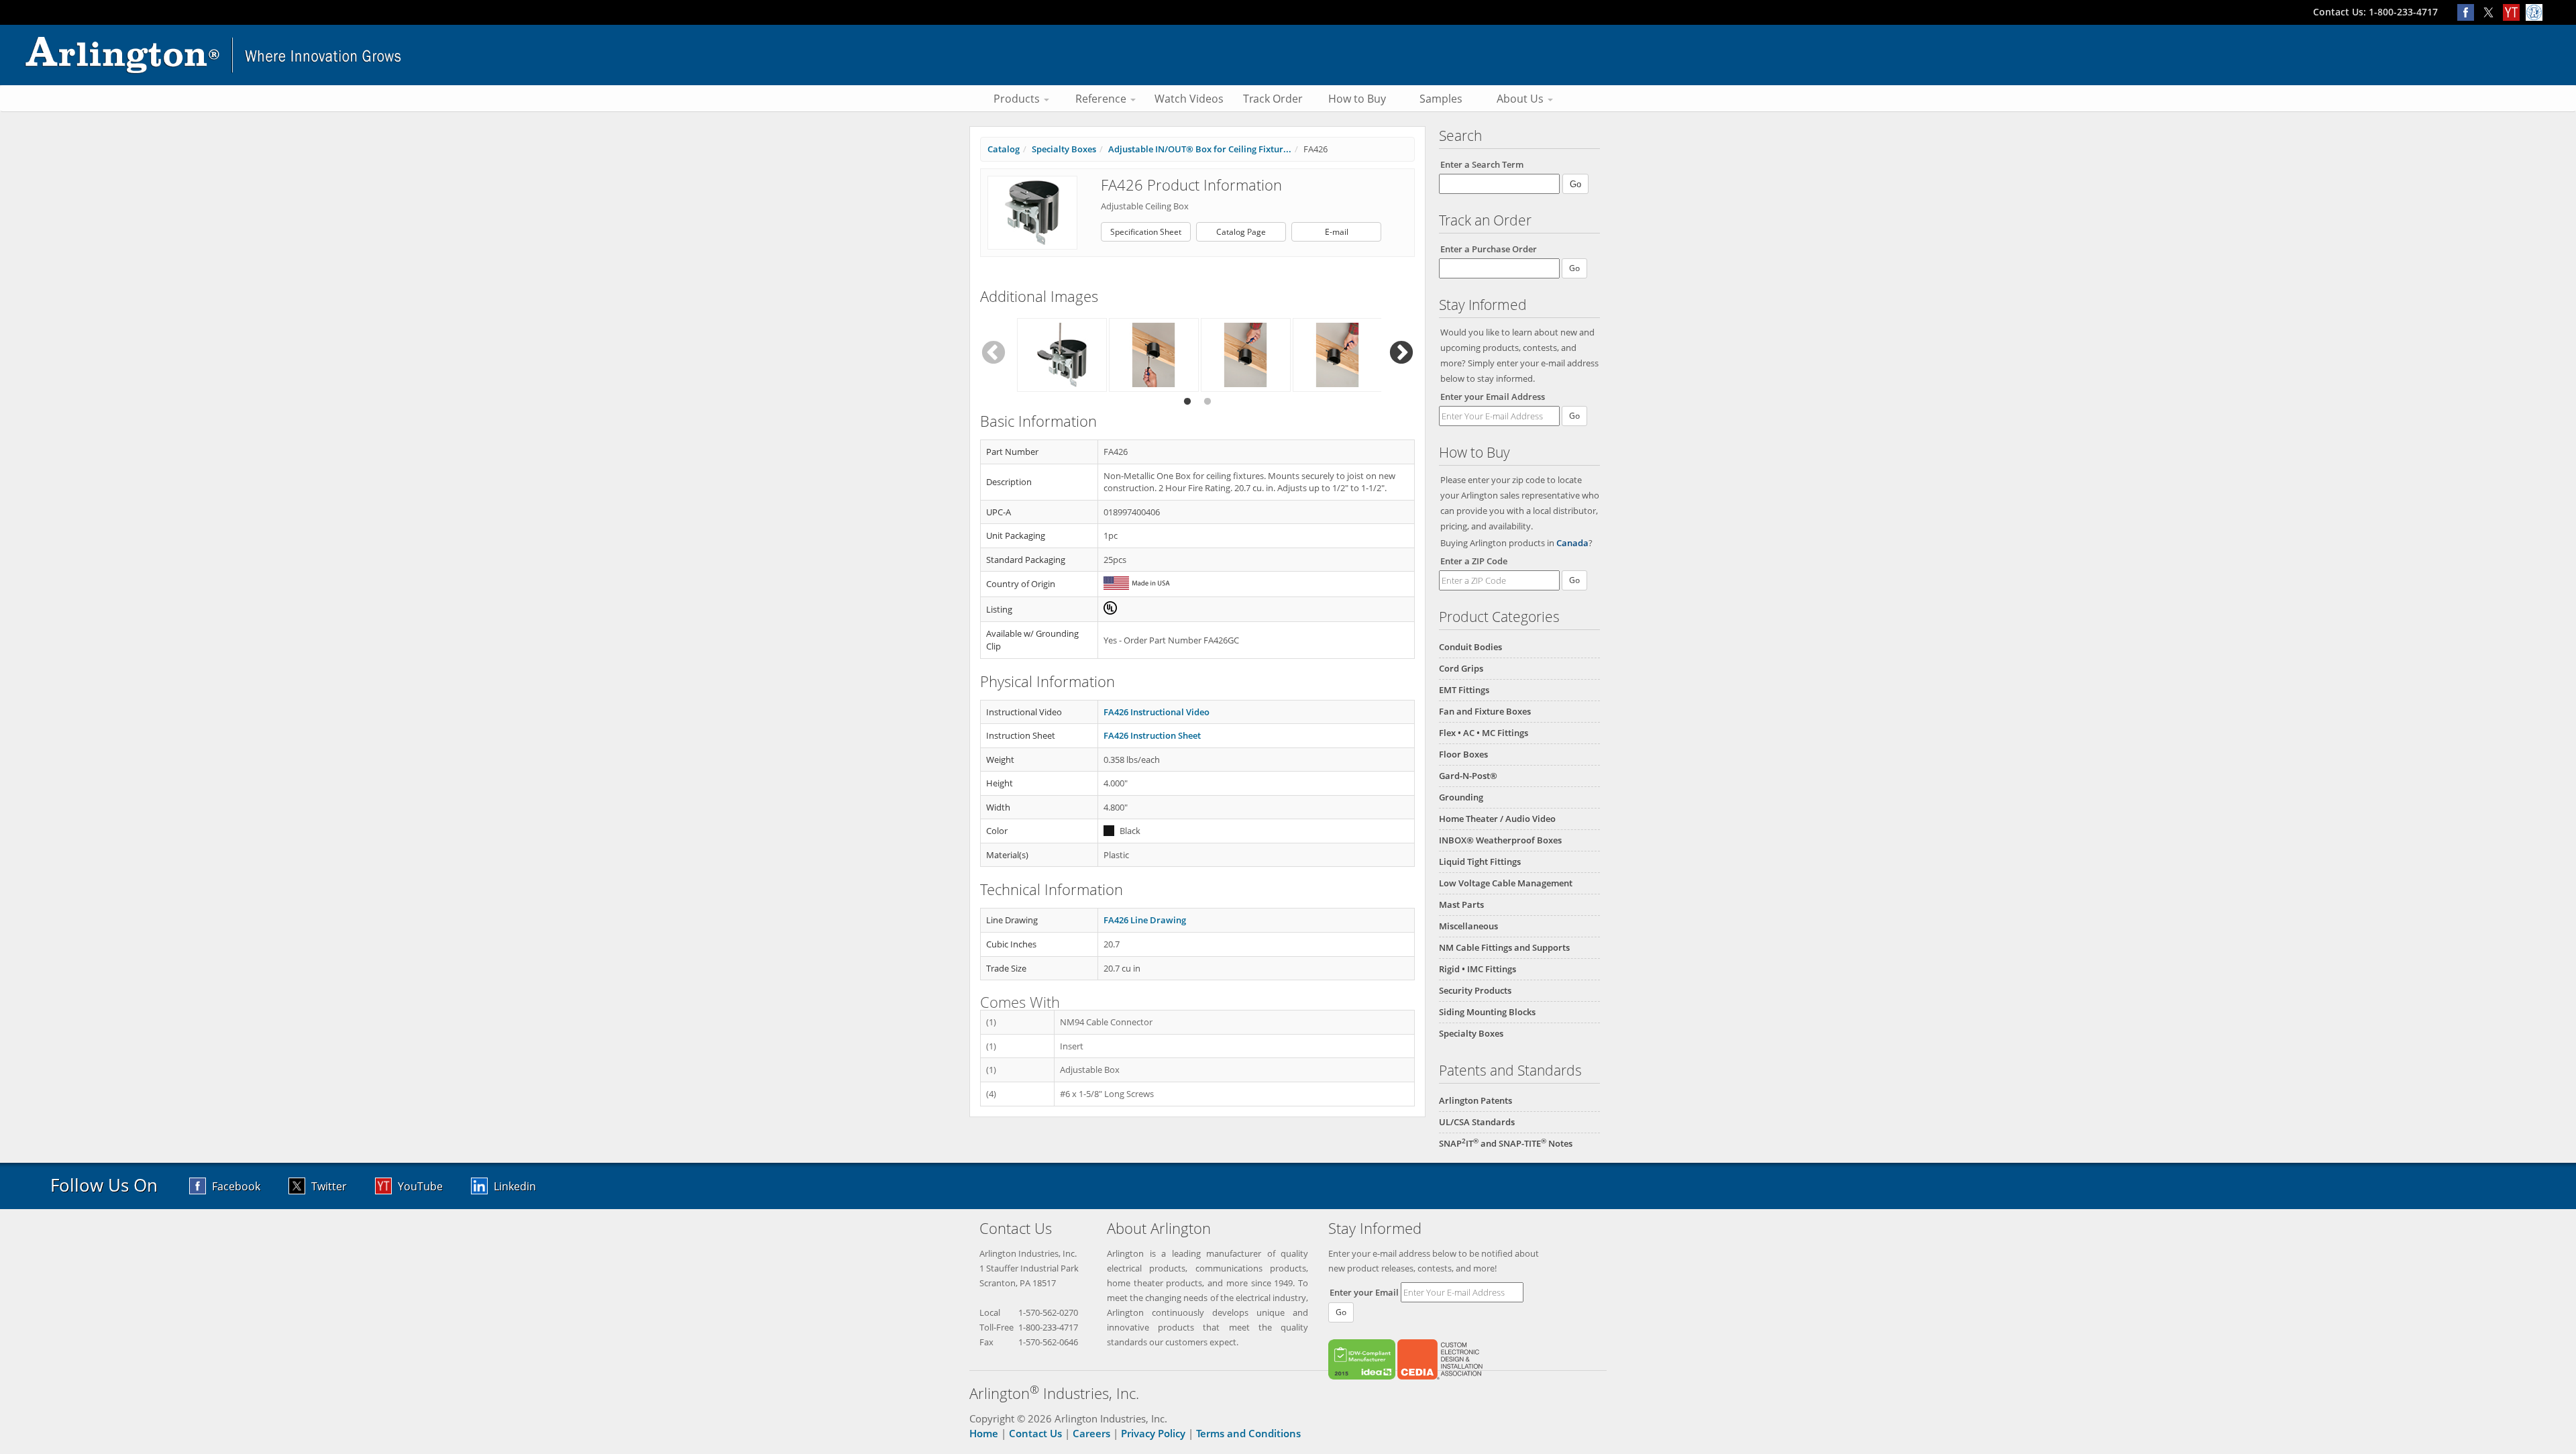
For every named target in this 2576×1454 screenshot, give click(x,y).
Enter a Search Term (1482, 164)
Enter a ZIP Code (1474, 561)
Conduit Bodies (1470, 647)
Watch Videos (1189, 99)
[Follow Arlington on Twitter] (2491, 12)
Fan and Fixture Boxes (1485, 711)
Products (1018, 99)
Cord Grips (1461, 668)
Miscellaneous (1468, 926)
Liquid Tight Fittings (1480, 862)
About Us (1521, 99)
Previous (994, 353)
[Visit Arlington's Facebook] (2469, 12)
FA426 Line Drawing (1145, 920)
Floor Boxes (1463, 754)
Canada (1572, 543)
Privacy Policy (1153, 1433)
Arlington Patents (1475, 1100)
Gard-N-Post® (1468, 776)
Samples (1441, 99)
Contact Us (1035, 1433)
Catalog (1004, 149)
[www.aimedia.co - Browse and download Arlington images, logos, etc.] (2536, 12)
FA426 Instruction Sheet (1152, 735)
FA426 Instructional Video (1157, 712)
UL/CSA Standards (1477, 1122)
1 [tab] (1187, 402)
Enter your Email (1364, 1292)
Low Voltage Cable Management (1506, 883)
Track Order (1273, 99)
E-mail (1337, 232)
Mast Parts (1461, 904)
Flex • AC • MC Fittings (1484, 733)
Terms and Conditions (1248, 1433)
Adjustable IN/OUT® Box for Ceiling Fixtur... (1200, 149)
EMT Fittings (1464, 690)
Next (1401, 353)
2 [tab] (1207, 402)
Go (1574, 416)
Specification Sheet (1146, 232)
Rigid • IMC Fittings (1478, 969)
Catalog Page (1241, 232)
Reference (1102, 99)
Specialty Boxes (1471, 1033)
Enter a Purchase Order (1489, 249)
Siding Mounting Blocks (1487, 1012)
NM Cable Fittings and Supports (1504, 947)
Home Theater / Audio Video (1497, 819)
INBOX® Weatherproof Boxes (1500, 840)
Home (984, 1433)
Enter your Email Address (1493, 397)
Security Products (1475, 990)
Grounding (1461, 797)
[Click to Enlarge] (1032, 212)
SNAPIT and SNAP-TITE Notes (1506, 1143)
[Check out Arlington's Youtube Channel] (2514, 12)
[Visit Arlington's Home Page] (1288, 55)
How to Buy (1357, 99)
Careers (1091, 1433)
